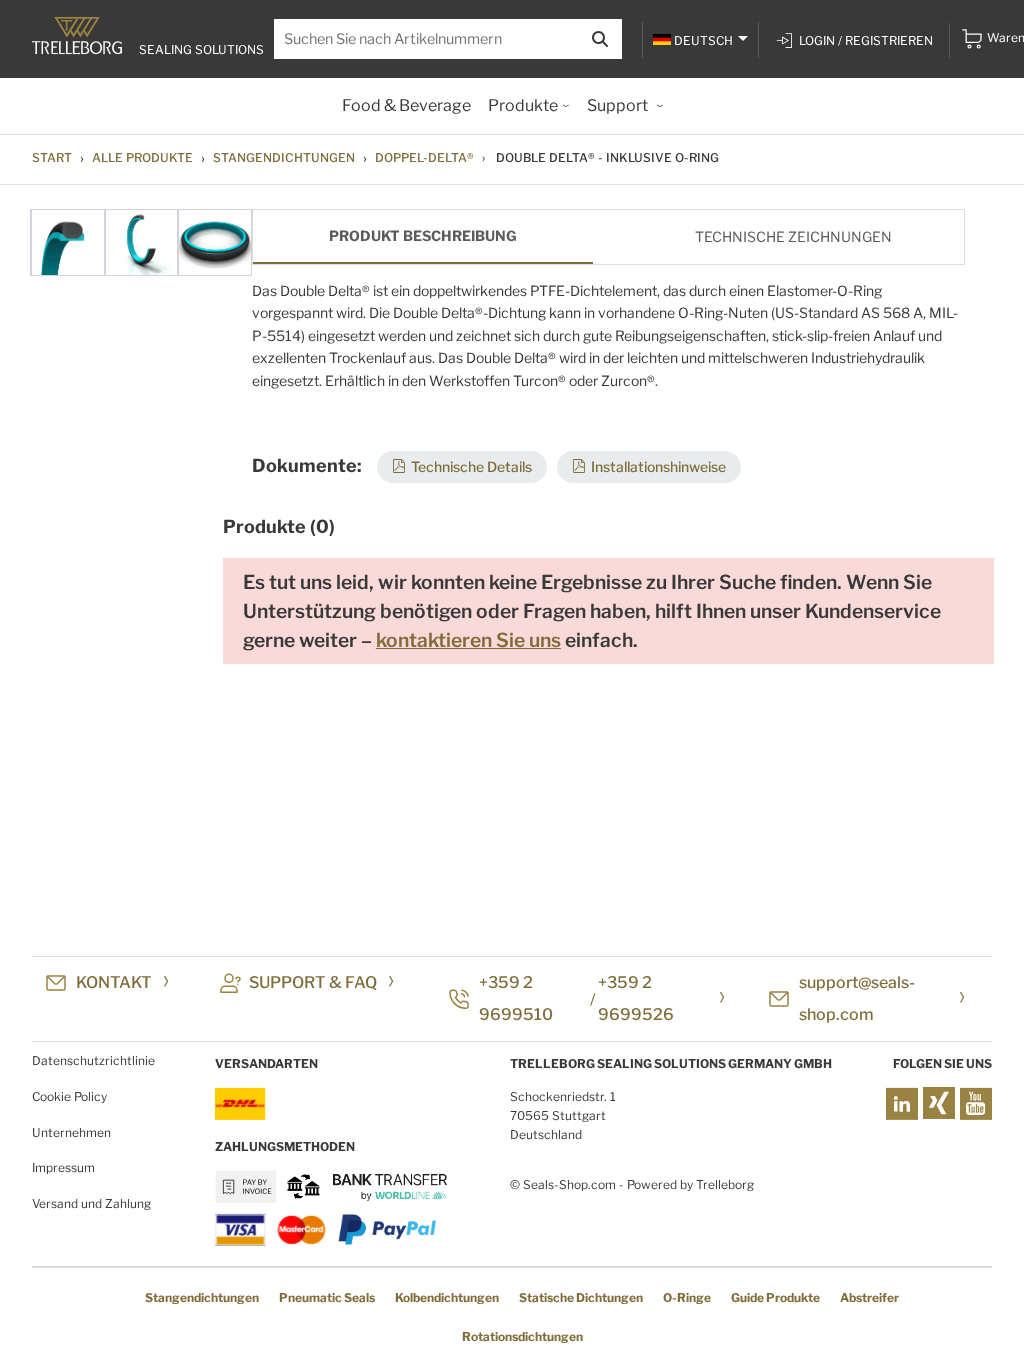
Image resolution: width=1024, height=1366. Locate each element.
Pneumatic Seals (327, 1297)
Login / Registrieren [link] (866, 40)
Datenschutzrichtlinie (93, 1060)
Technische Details (471, 466)
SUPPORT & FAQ (313, 982)
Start (52, 157)
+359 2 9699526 (636, 998)
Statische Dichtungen (581, 1297)
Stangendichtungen (284, 157)
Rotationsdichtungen (522, 1336)
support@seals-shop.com (857, 998)
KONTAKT (114, 982)
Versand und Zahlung (91, 1203)
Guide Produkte (775, 1297)
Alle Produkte (142, 157)
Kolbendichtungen (447, 1297)
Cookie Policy (69, 1096)
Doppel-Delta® (424, 157)
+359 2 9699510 (516, 998)
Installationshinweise (658, 466)
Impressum (63, 1167)
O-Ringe (687, 1297)
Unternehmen (71, 1132)
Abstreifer (869, 1297)
